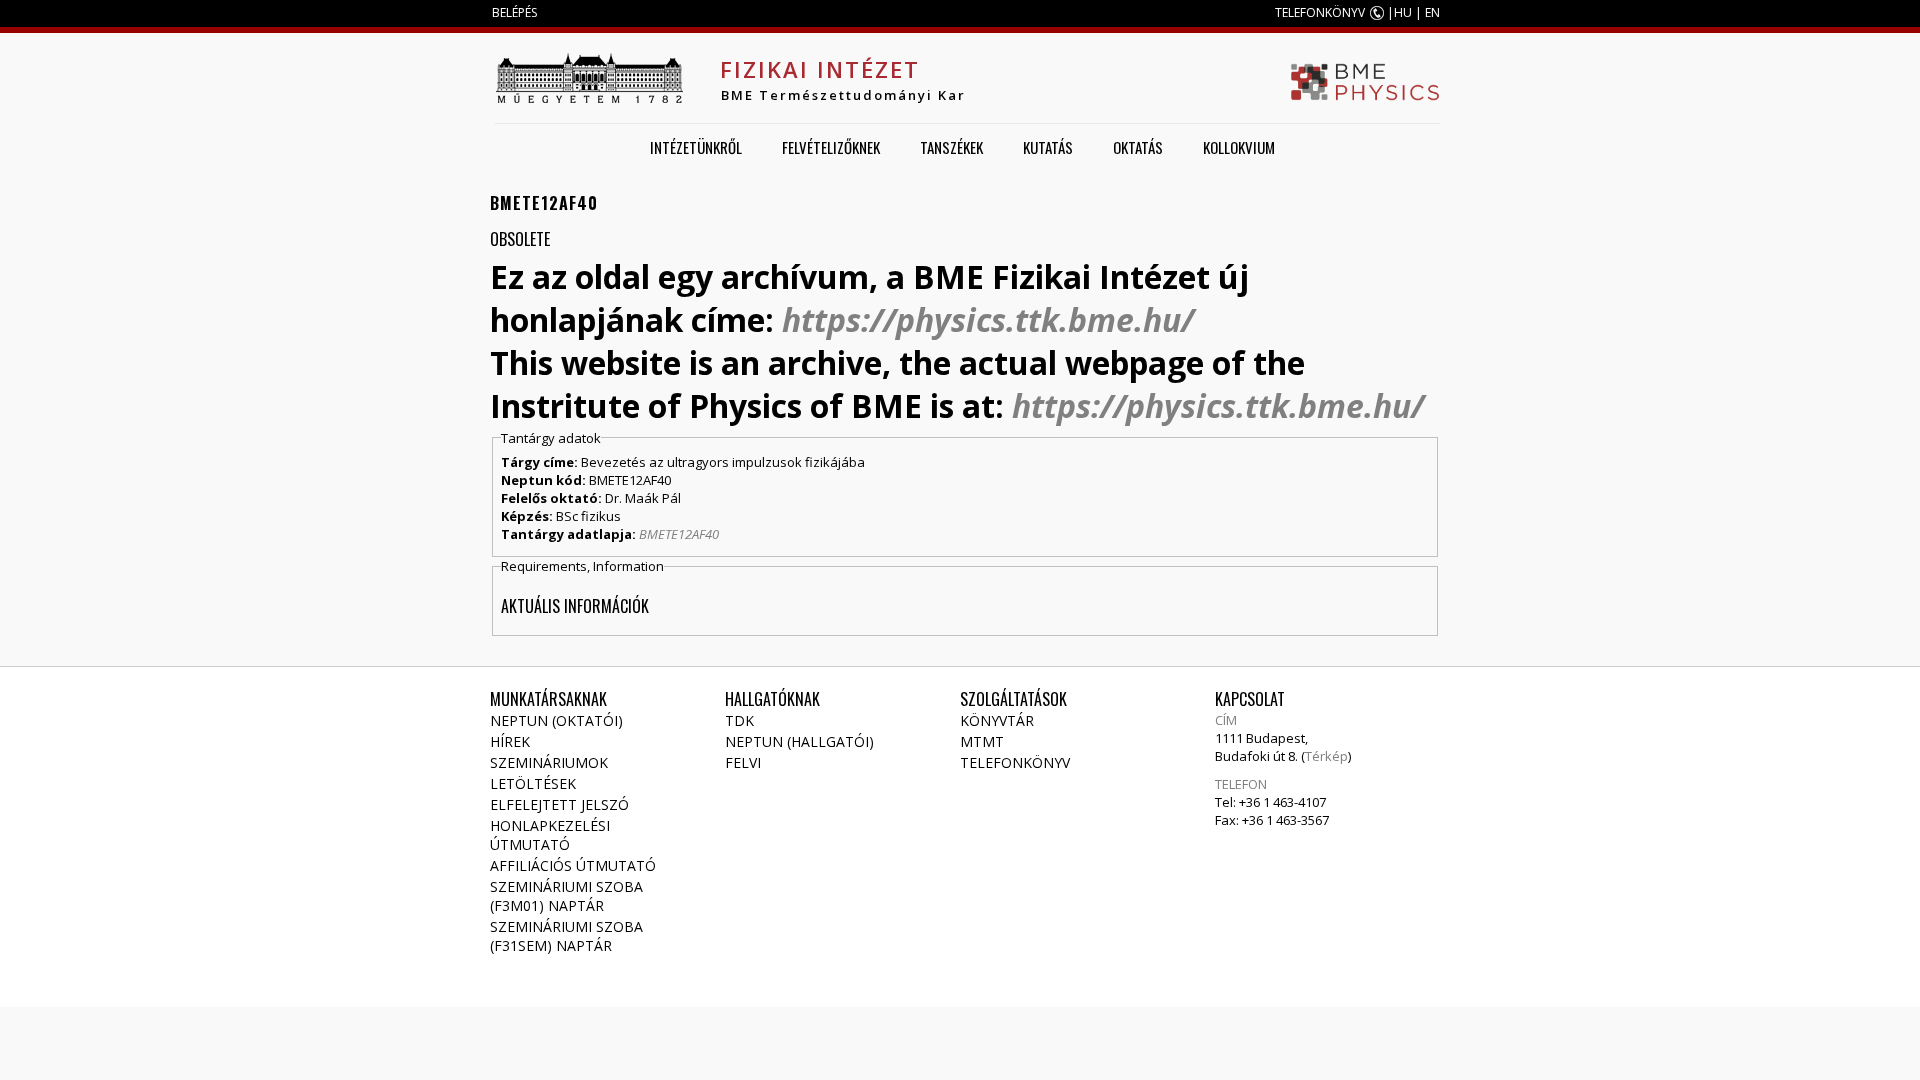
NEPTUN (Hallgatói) (799, 741)
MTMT (982, 741)
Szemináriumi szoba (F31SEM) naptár (566, 936)
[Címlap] (589, 78)
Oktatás (1138, 147)
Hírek (510, 741)
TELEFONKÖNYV (1320, 12)
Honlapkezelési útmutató (550, 835)
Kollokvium (1239, 147)
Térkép (1326, 756)
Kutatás (1048, 147)
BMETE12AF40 (679, 534)
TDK (739, 720)
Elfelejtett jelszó (559, 804)
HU (1403, 12)
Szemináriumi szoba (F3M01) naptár (566, 896)
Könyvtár (997, 720)
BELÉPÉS (514, 12)
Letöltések (533, 783)
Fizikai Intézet (820, 69)
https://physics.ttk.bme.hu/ (988, 319)
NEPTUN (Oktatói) (556, 720)
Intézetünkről (696, 147)
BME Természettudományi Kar (843, 95)
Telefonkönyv (1015, 762)
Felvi (743, 762)
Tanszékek (951, 147)
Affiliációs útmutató (573, 865)
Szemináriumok (549, 762)
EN (1432, 12)
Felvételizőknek (831, 147)
